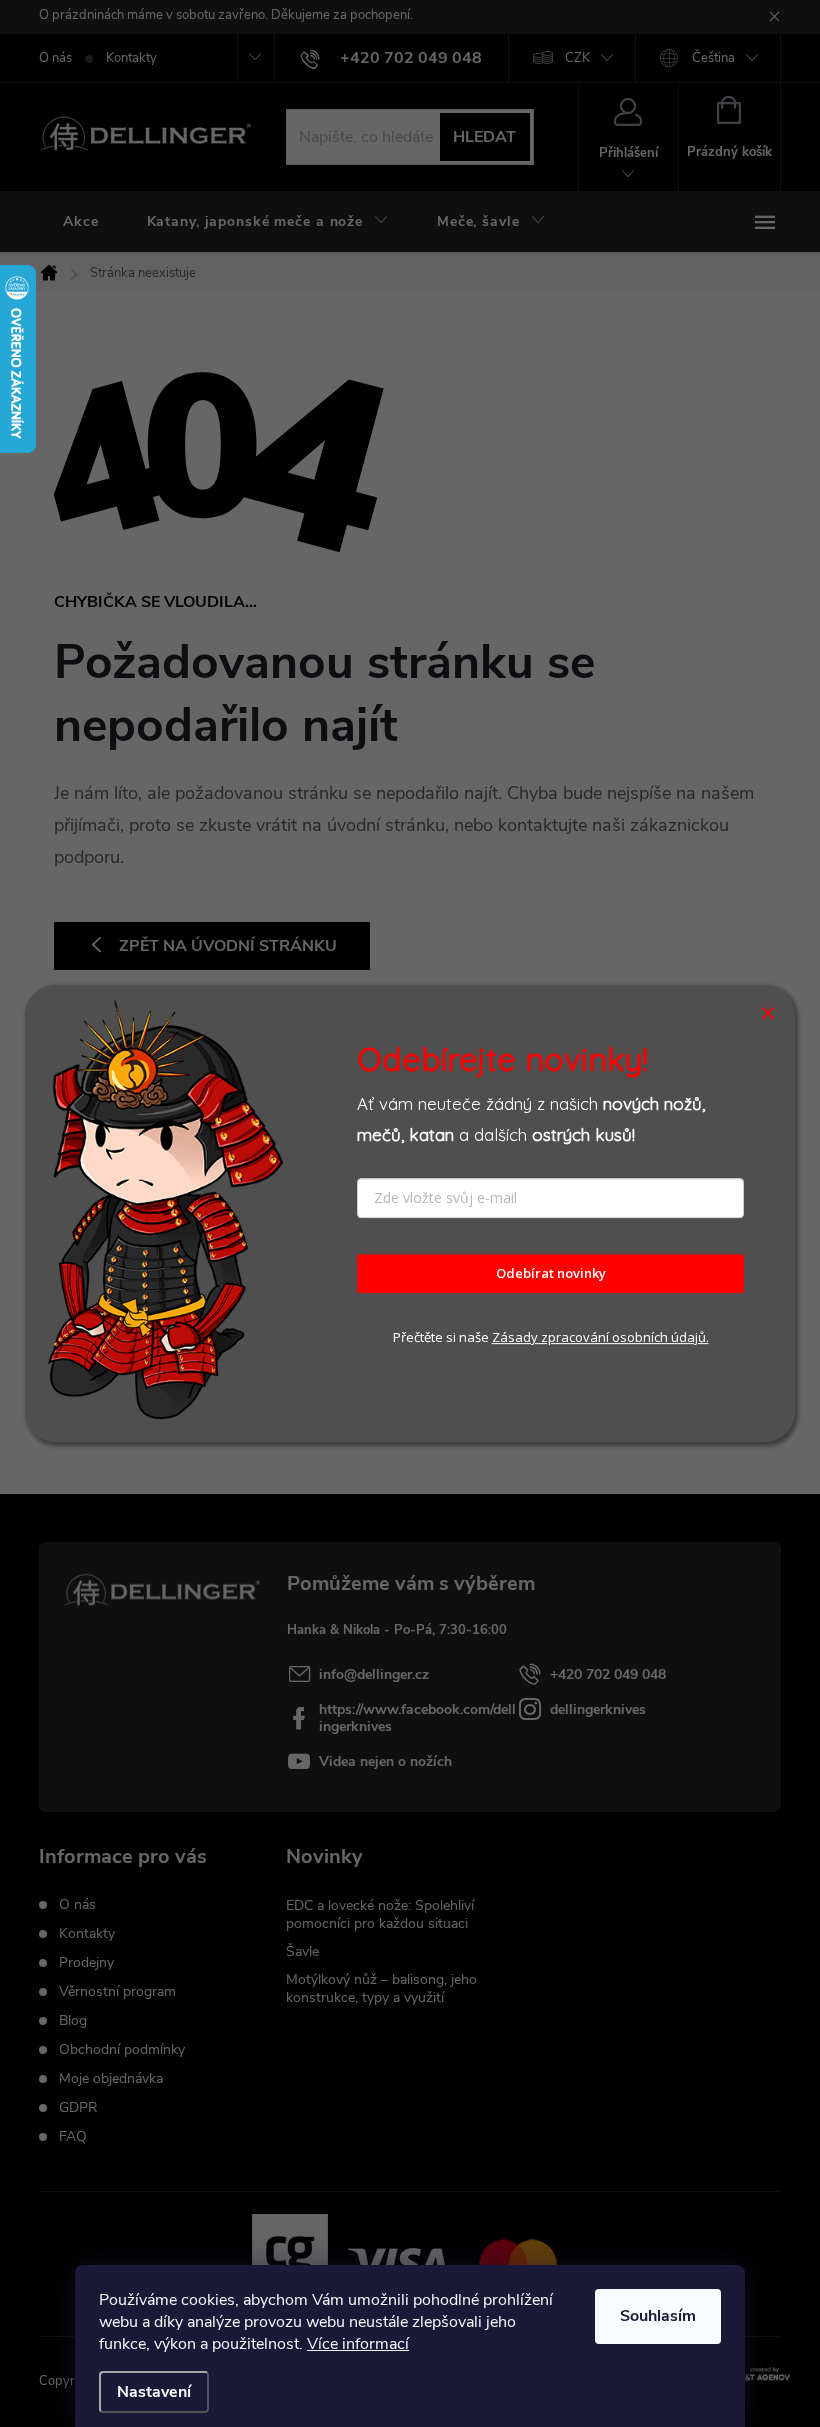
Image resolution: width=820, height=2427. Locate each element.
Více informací (358, 2344)
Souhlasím (658, 2316)
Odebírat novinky (551, 1274)
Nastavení (154, 2392)
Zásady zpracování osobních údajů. (600, 1337)
